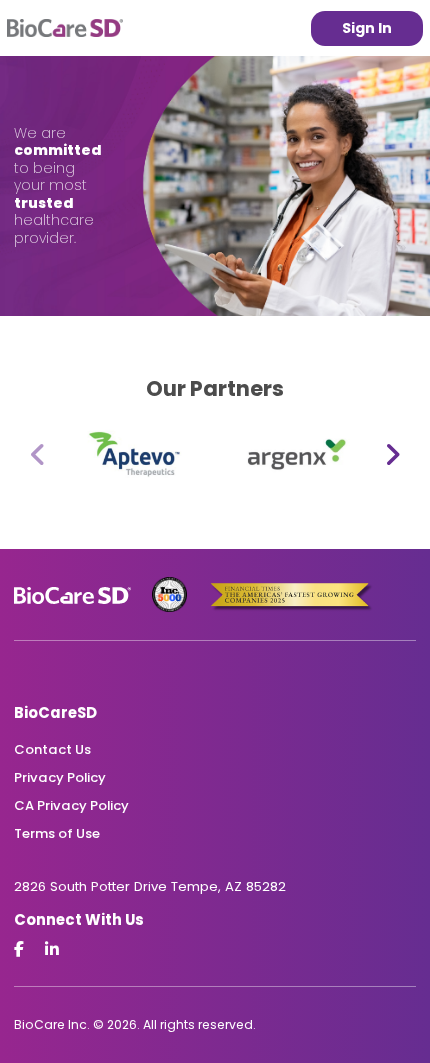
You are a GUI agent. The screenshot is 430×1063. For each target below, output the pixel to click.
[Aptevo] (138, 457)
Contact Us (52, 749)
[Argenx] (291, 457)
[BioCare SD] (65, 28)
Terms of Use (57, 833)
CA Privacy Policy (71, 805)
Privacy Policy (60, 777)
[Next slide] (392, 456)
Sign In (367, 28)
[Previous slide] (38, 456)
